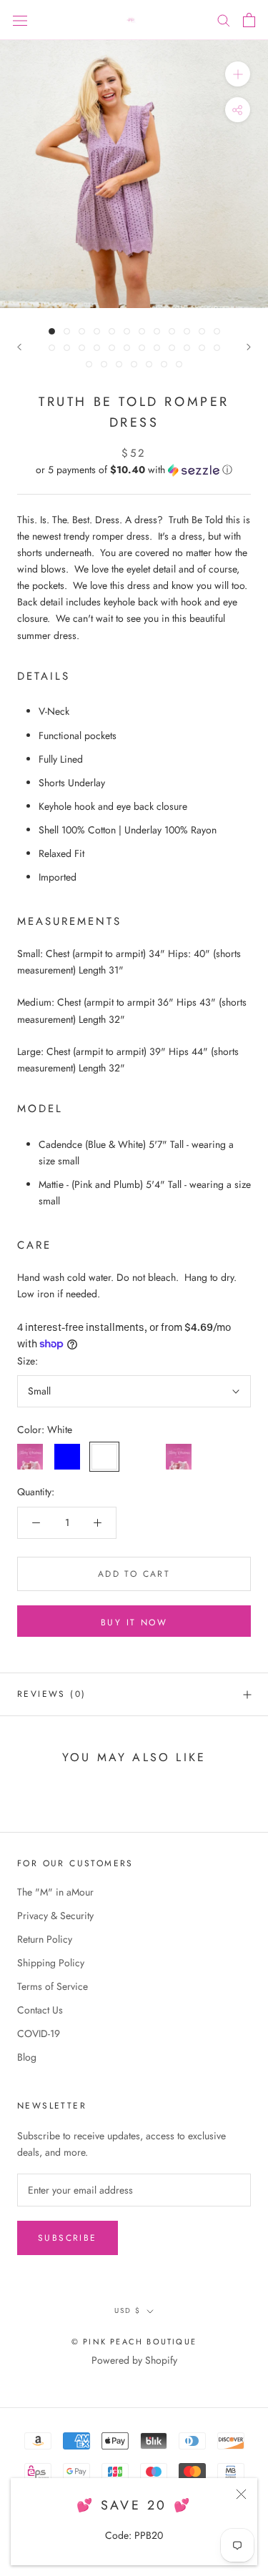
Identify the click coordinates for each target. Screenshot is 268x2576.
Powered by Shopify (134, 2360)
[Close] (241, 2494)
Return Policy (45, 1939)
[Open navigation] (20, 20)
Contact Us (40, 2010)
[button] (134, 470)
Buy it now (134, 1623)
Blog (27, 2057)
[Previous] (19, 347)
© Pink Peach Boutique (134, 2342)
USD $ (128, 2310)
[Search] (224, 20)
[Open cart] (249, 20)
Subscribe (68, 2238)
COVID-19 (39, 2033)
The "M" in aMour (55, 1892)
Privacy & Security (55, 1916)
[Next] (249, 347)
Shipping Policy (51, 1963)
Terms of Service (53, 1986)
